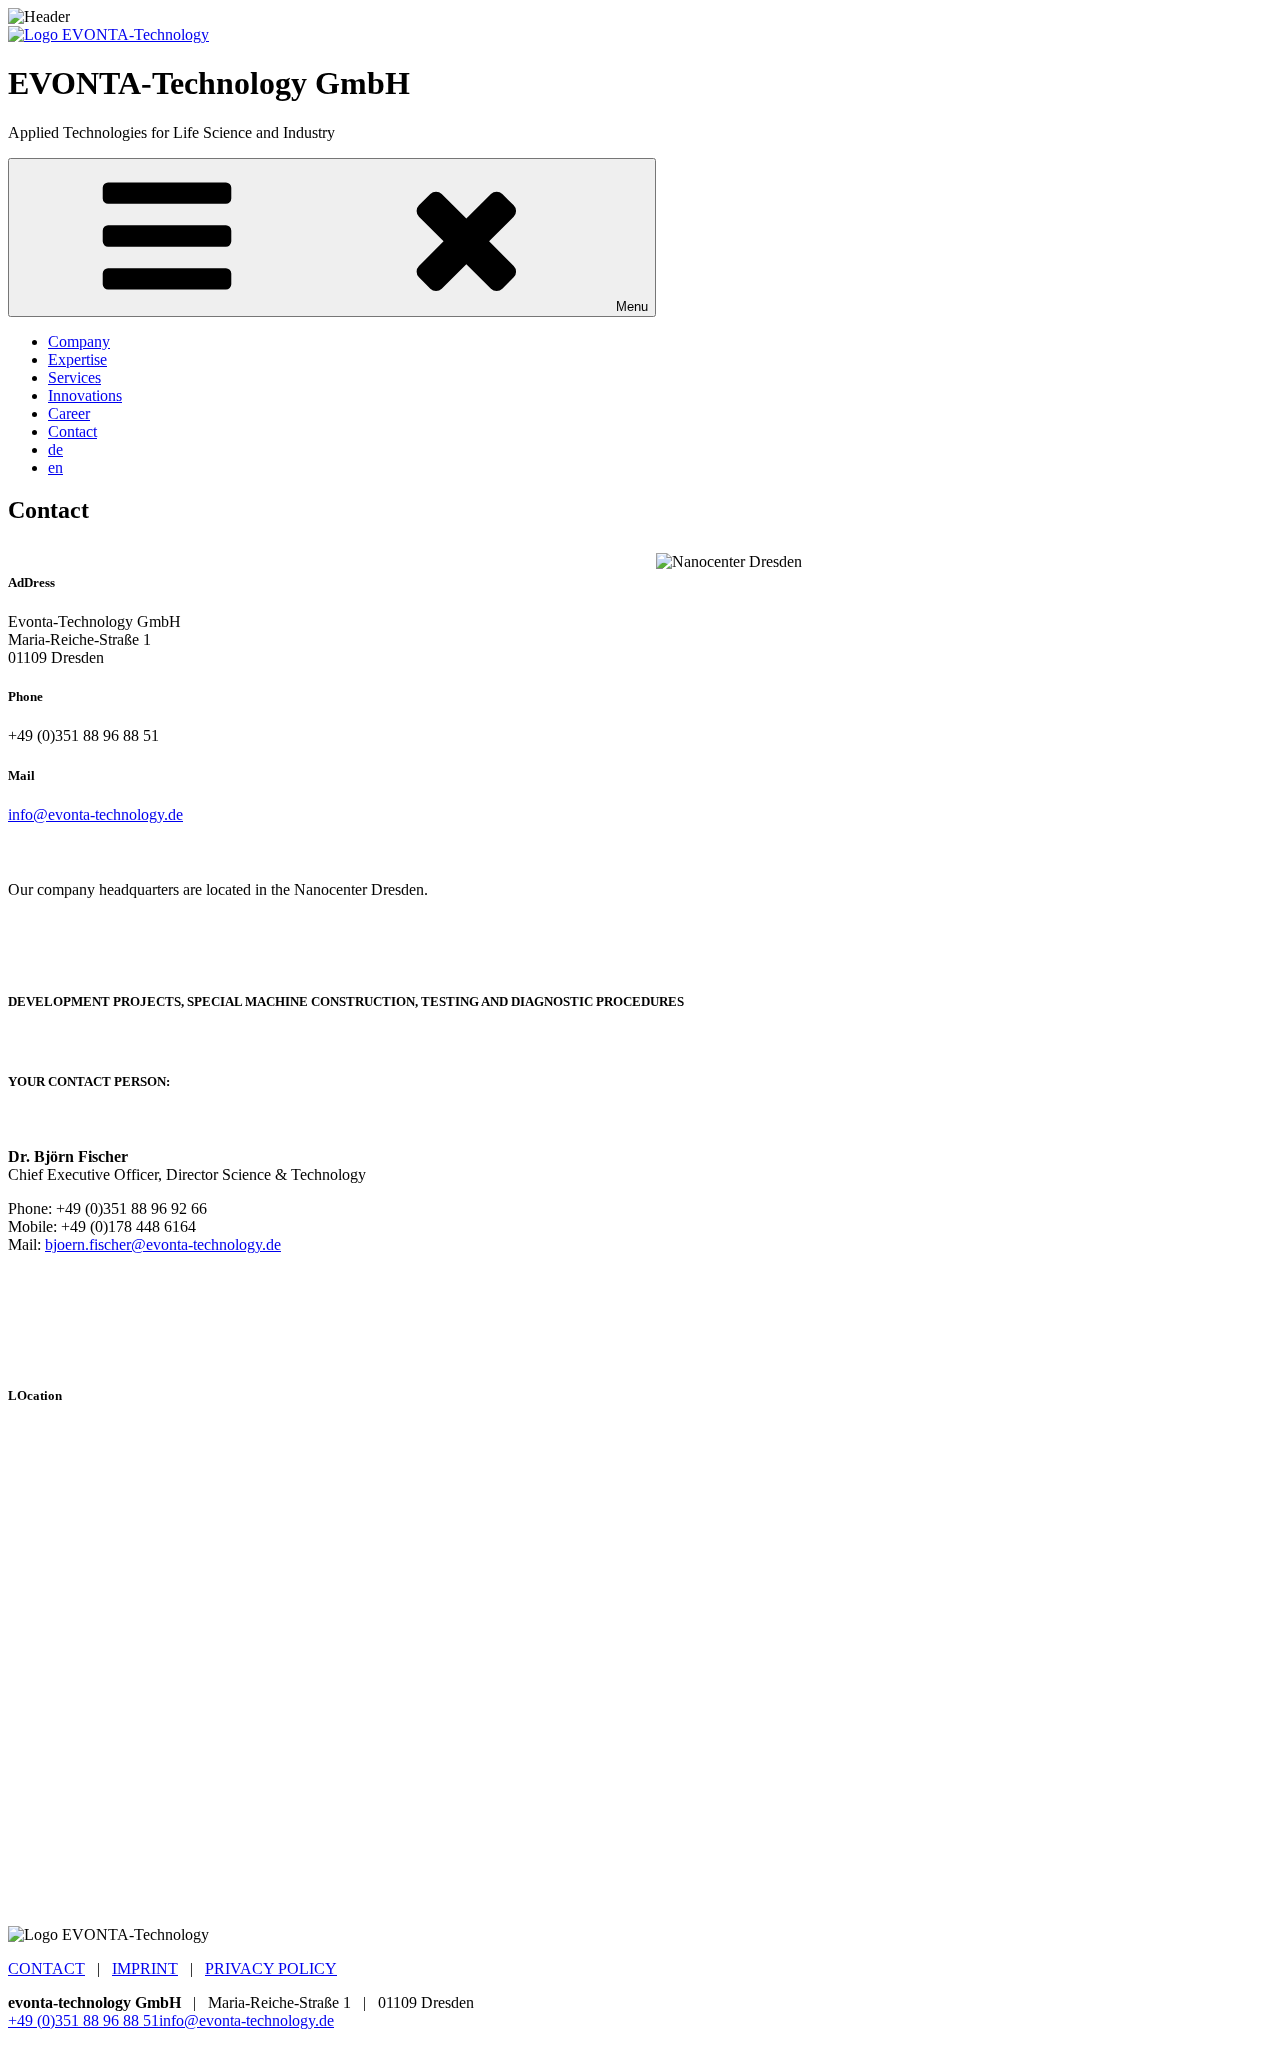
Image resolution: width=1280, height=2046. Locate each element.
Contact (72, 431)
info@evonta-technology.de (95, 814)
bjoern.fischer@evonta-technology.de (163, 1244)
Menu (632, 306)
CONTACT (46, 1968)
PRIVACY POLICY (271, 1968)
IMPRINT (145, 1968)
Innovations (85, 395)
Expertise (77, 359)
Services (74, 377)
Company (79, 341)
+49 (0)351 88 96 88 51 (83, 2020)
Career (69, 413)
